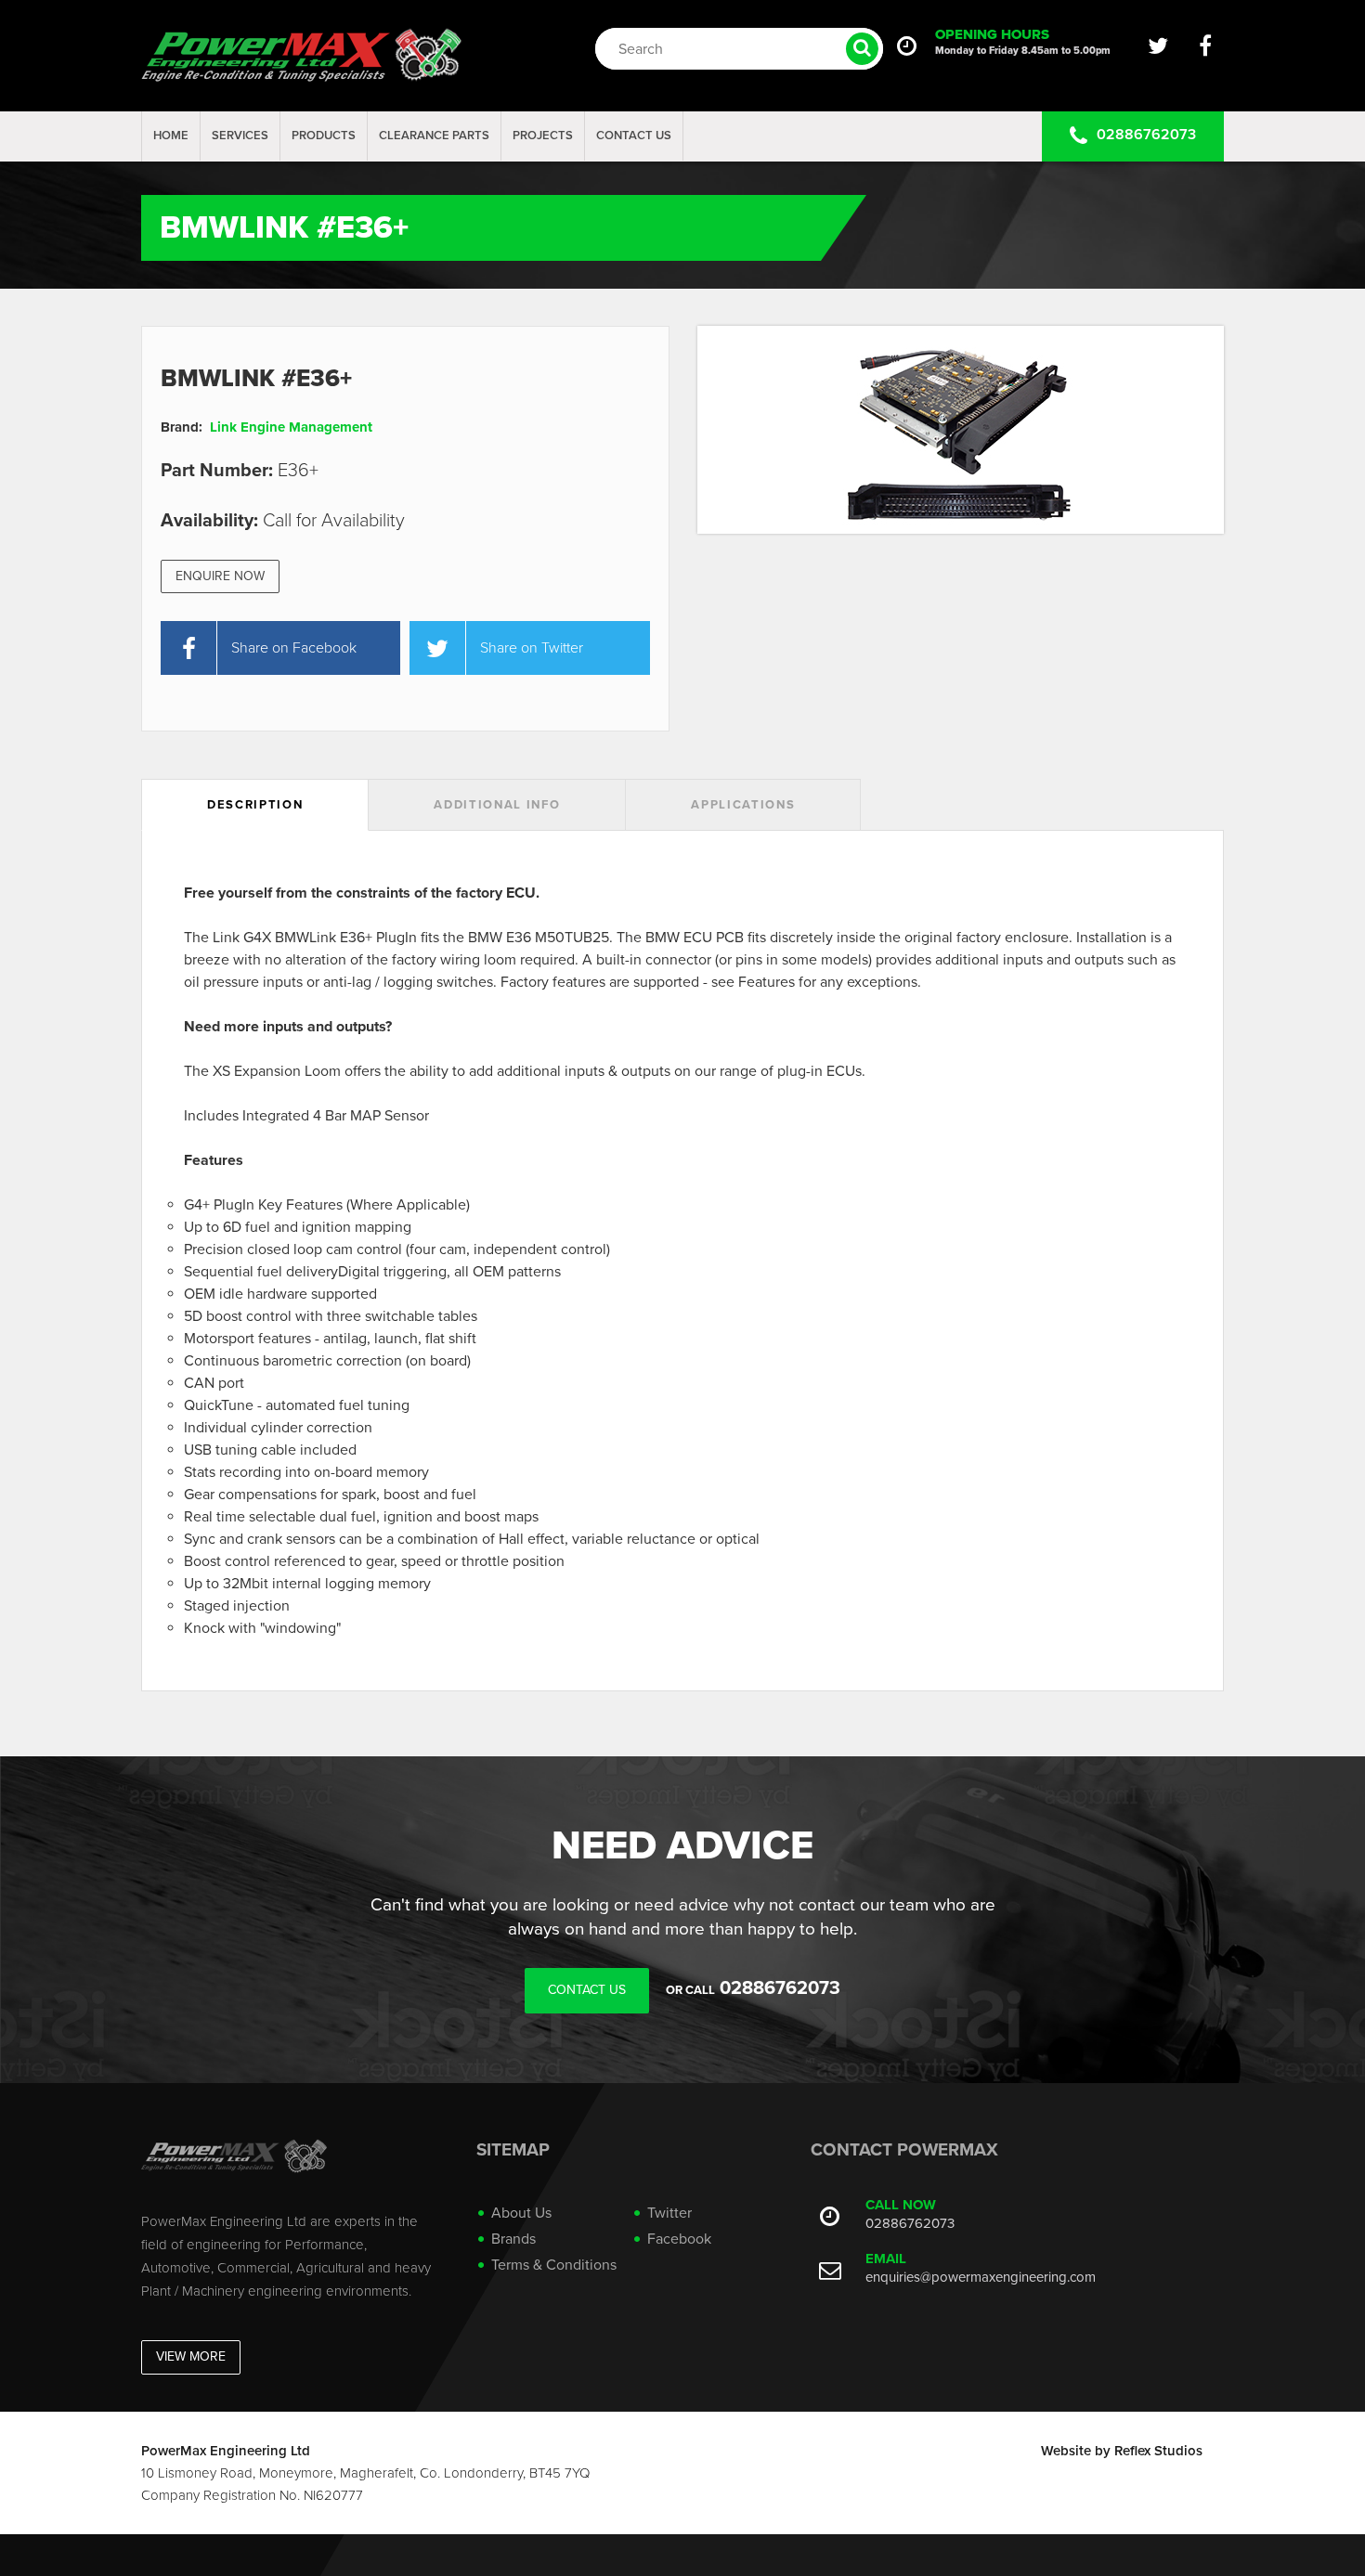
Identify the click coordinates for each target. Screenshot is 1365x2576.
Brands (513, 2239)
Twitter (669, 2213)
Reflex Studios (1158, 2451)
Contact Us (634, 136)
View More (191, 2356)
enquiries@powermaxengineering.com (981, 2277)
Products (324, 136)
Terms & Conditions (554, 2265)
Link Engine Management (291, 427)
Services (240, 136)
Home (171, 136)
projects (543, 136)
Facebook (679, 2239)
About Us (521, 2213)
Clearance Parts (434, 136)
